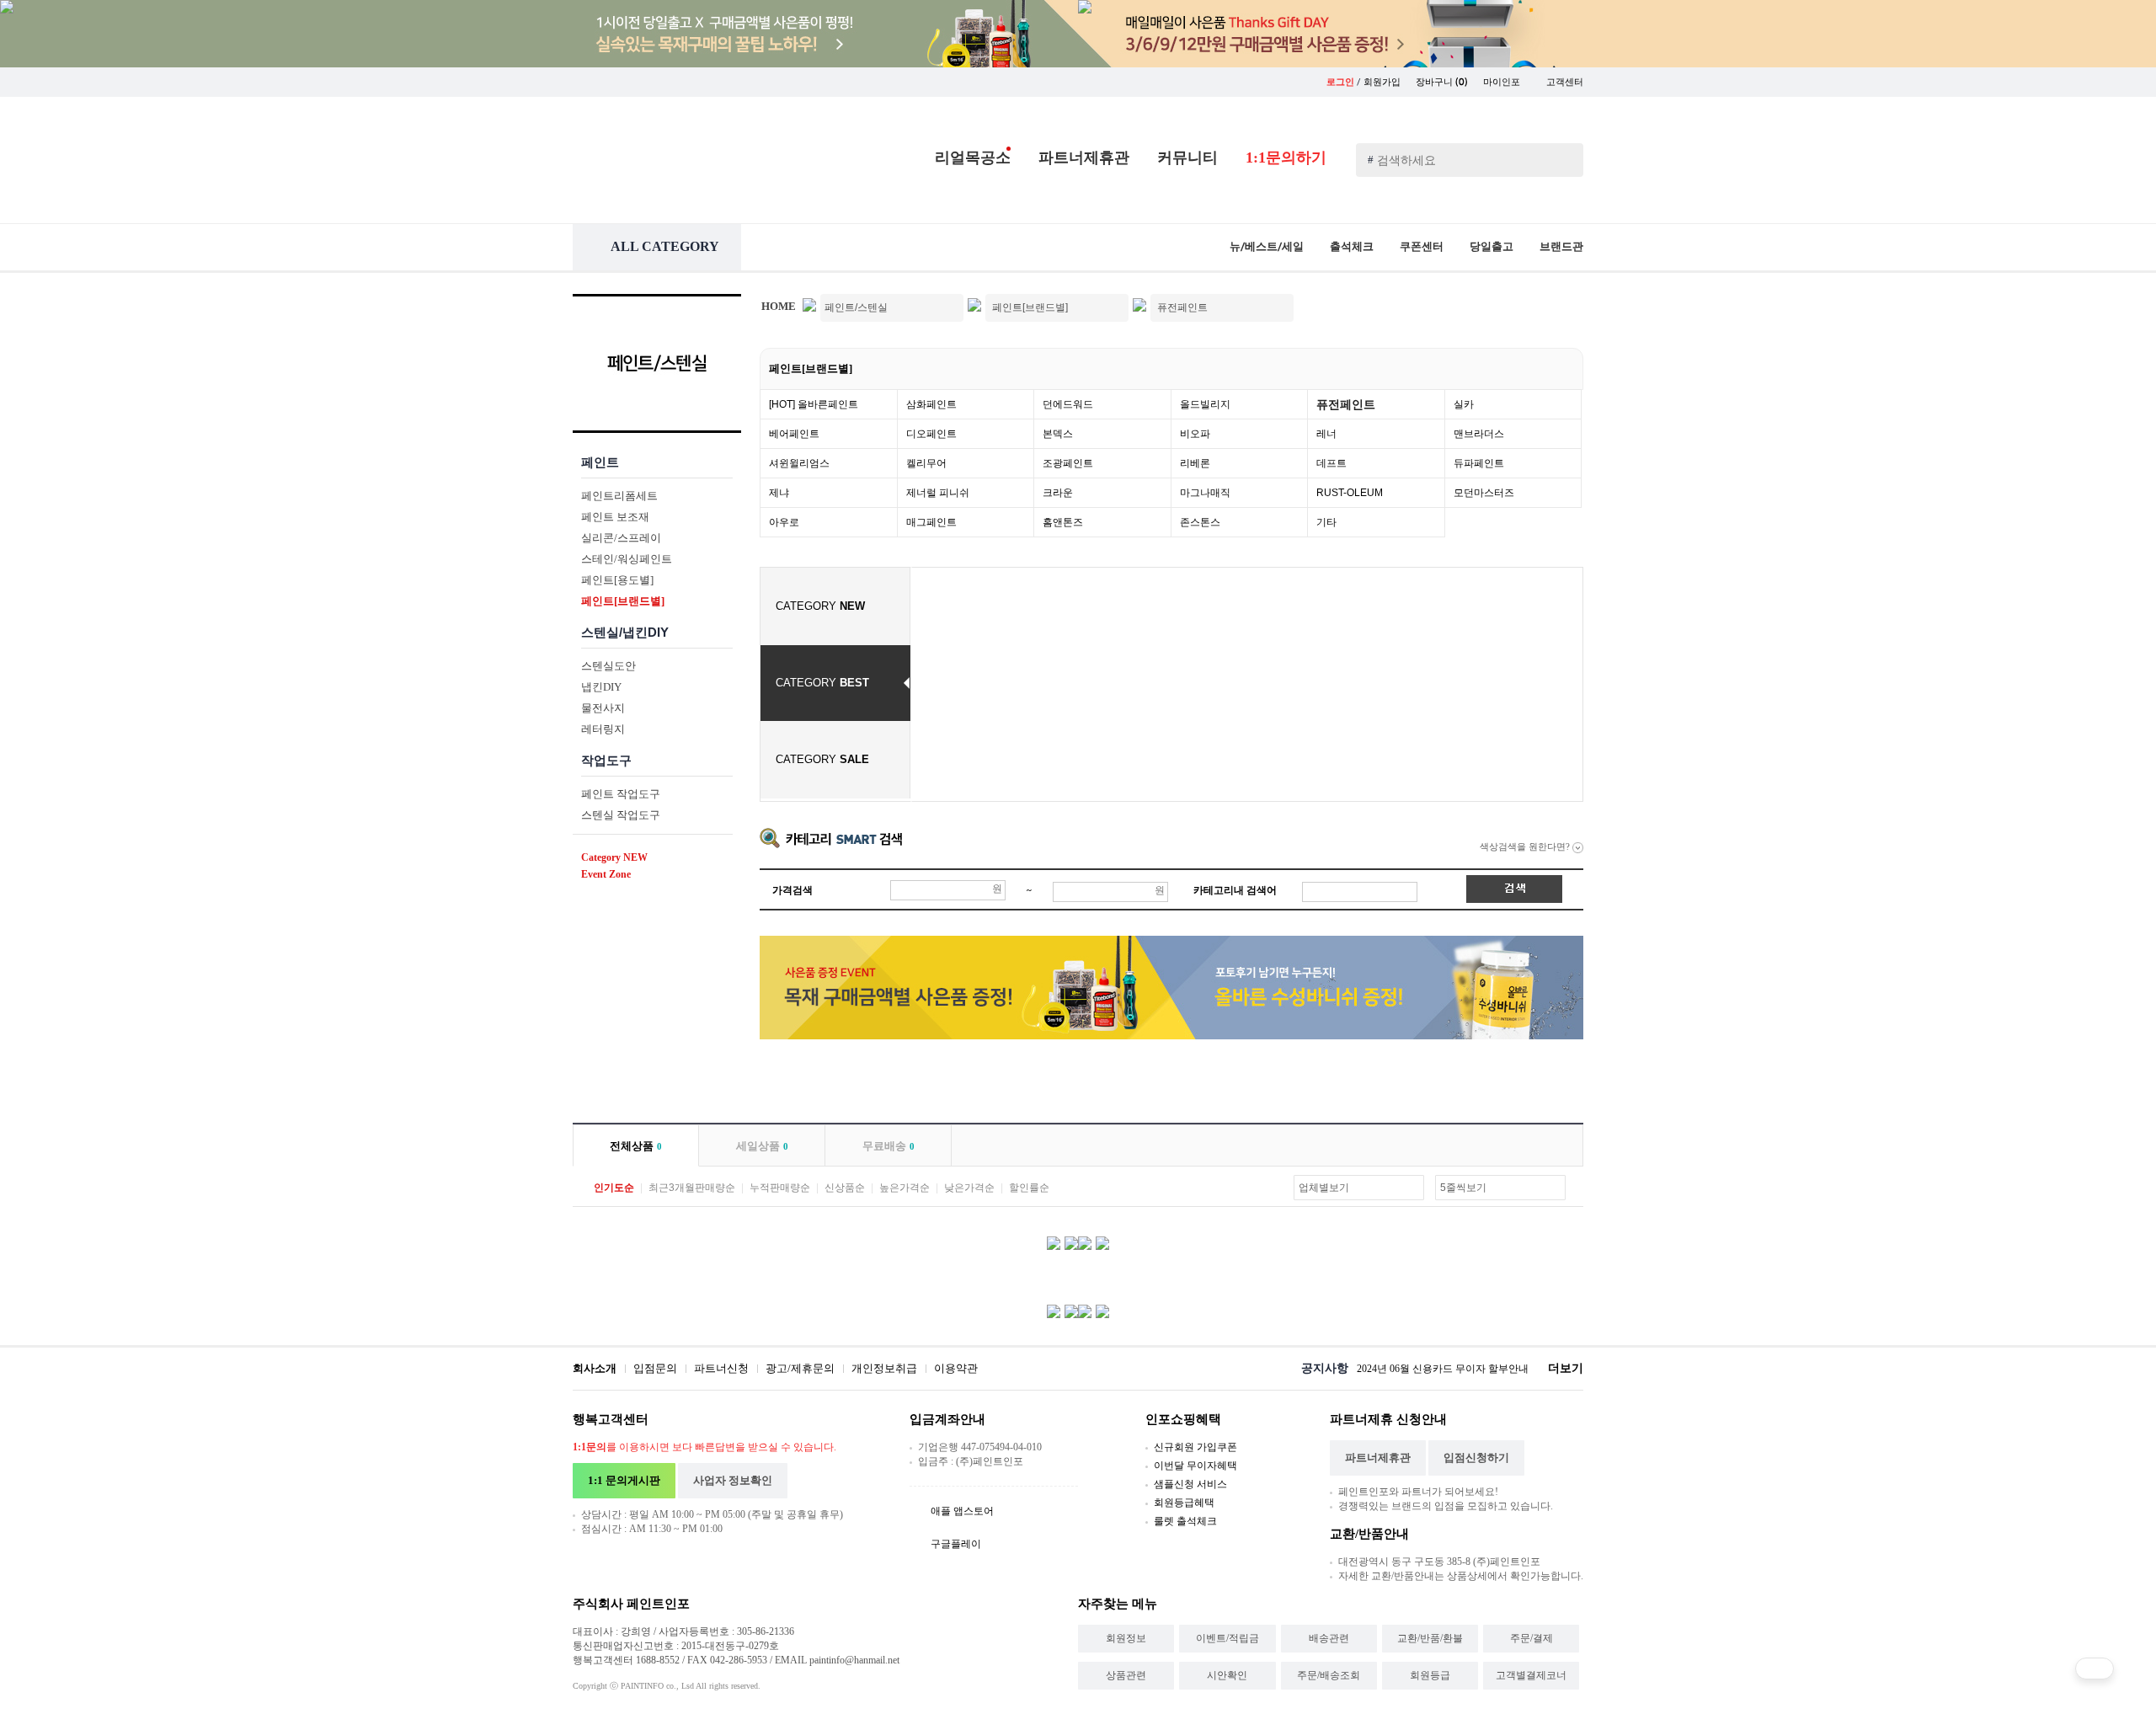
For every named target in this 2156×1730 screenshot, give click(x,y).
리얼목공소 (973, 158)
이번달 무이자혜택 (1195, 1466)
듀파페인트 (1479, 463)
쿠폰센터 (1422, 246)
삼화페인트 (931, 404)
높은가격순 (905, 1188)
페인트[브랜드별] (811, 368)
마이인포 (1503, 82)
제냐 (779, 493)
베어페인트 (794, 434)
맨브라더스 (1479, 434)
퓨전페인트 (1346, 404)
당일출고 (1492, 246)
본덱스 (1058, 434)
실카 (1464, 404)
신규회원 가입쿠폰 (1195, 1447)
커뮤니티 (1187, 158)
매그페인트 (931, 522)
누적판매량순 (780, 1188)
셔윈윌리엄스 (799, 463)
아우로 (784, 522)
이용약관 (956, 1368)
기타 (1326, 522)
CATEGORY (820, 606)
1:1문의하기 (1286, 158)
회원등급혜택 (1184, 1503)
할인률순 (1029, 1188)
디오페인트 (931, 434)
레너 (1326, 434)
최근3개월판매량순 (692, 1188)
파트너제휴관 (1084, 158)
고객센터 (1565, 82)
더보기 (1566, 1368)
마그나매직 (1205, 493)
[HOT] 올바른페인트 (814, 404)
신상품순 (845, 1188)
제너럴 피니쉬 (938, 493)
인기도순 (614, 1188)
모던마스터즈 (1484, 493)
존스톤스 (1200, 522)
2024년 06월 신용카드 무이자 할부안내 (1443, 1369)
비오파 (1195, 434)
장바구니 (1442, 82)
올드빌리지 (1205, 404)
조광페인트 (1068, 463)
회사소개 (595, 1368)
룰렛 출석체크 (1185, 1521)
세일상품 (762, 1146)
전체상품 (636, 1146)
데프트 (1331, 463)
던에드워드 (1068, 404)
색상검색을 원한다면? (1526, 846)
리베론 (1195, 463)
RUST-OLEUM (1350, 493)
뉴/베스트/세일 (1267, 246)
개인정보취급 (884, 1368)
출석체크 (1352, 246)
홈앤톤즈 (1063, 522)
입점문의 (655, 1368)
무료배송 (889, 1146)
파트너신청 (721, 1368)
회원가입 (1382, 82)
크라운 (1058, 493)
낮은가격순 (969, 1188)
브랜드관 (1561, 246)
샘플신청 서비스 (1190, 1484)
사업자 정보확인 (733, 1480)
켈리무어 (926, 463)
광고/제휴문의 (800, 1368)
